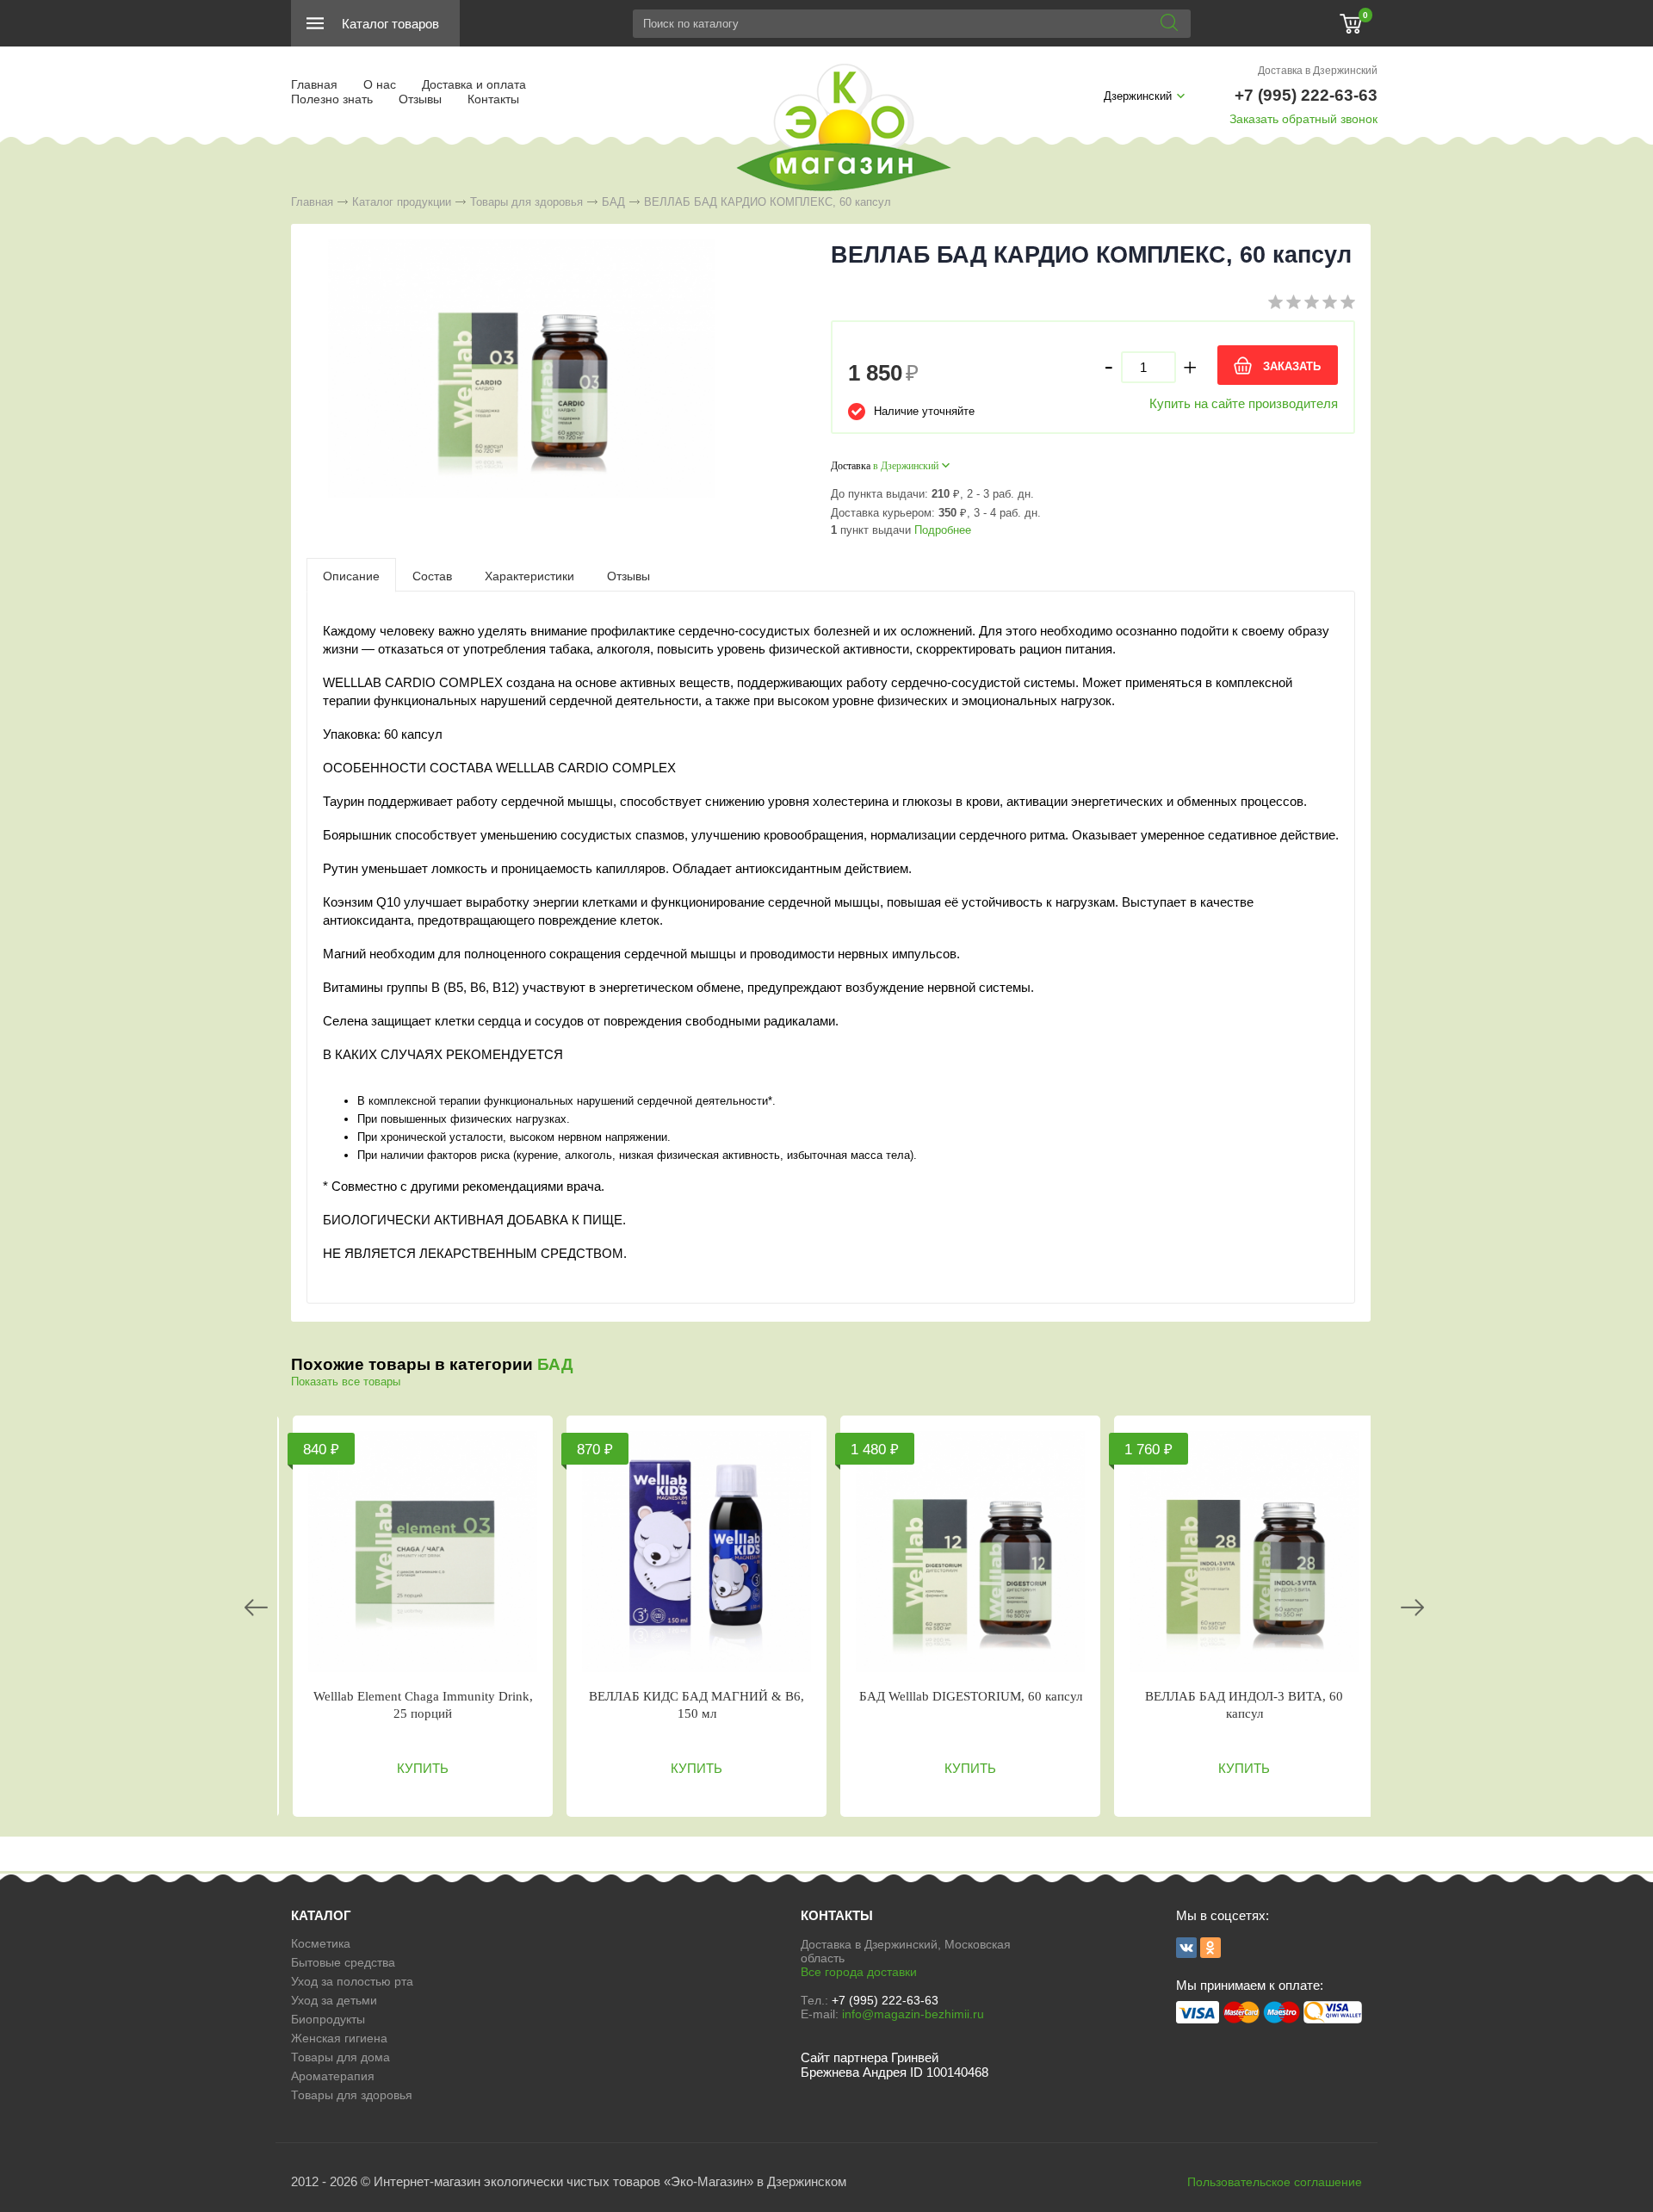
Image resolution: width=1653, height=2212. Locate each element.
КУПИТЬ (423, 1768)
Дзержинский (1138, 96)
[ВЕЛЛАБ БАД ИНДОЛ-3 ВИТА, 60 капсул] (1244, 1552)
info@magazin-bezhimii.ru (913, 2014)
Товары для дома (341, 2057)
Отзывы (420, 99)
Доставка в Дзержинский (1318, 71)
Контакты (493, 99)
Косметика (321, 1943)
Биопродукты (328, 2019)
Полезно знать (332, 99)
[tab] (351, 575)
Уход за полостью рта (352, 1981)
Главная (314, 84)
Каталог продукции (402, 202)
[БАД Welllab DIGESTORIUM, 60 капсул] (970, 1552)
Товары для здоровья (526, 202)
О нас (380, 84)
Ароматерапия (333, 2076)
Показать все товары (346, 1382)
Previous (256, 1608)
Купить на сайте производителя (1244, 403)
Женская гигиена (339, 2038)
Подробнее (943, 530)
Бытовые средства (343, 1962)
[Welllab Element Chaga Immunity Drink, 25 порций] (423, 1552)
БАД (613, 202)
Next (1412, 1608)
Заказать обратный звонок (1303, 119)
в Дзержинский (906, 466)
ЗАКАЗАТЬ (1292, 366)
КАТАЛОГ (321, 1915)
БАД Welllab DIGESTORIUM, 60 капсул (971, 1696)
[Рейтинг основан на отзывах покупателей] (1312, 305)
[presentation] (351, 575)
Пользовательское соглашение (1275, 2182)
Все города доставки (859, 1972)
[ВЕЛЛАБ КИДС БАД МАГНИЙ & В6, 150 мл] (696, 1552)
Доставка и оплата (474, 84)
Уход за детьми (334, 2000)
